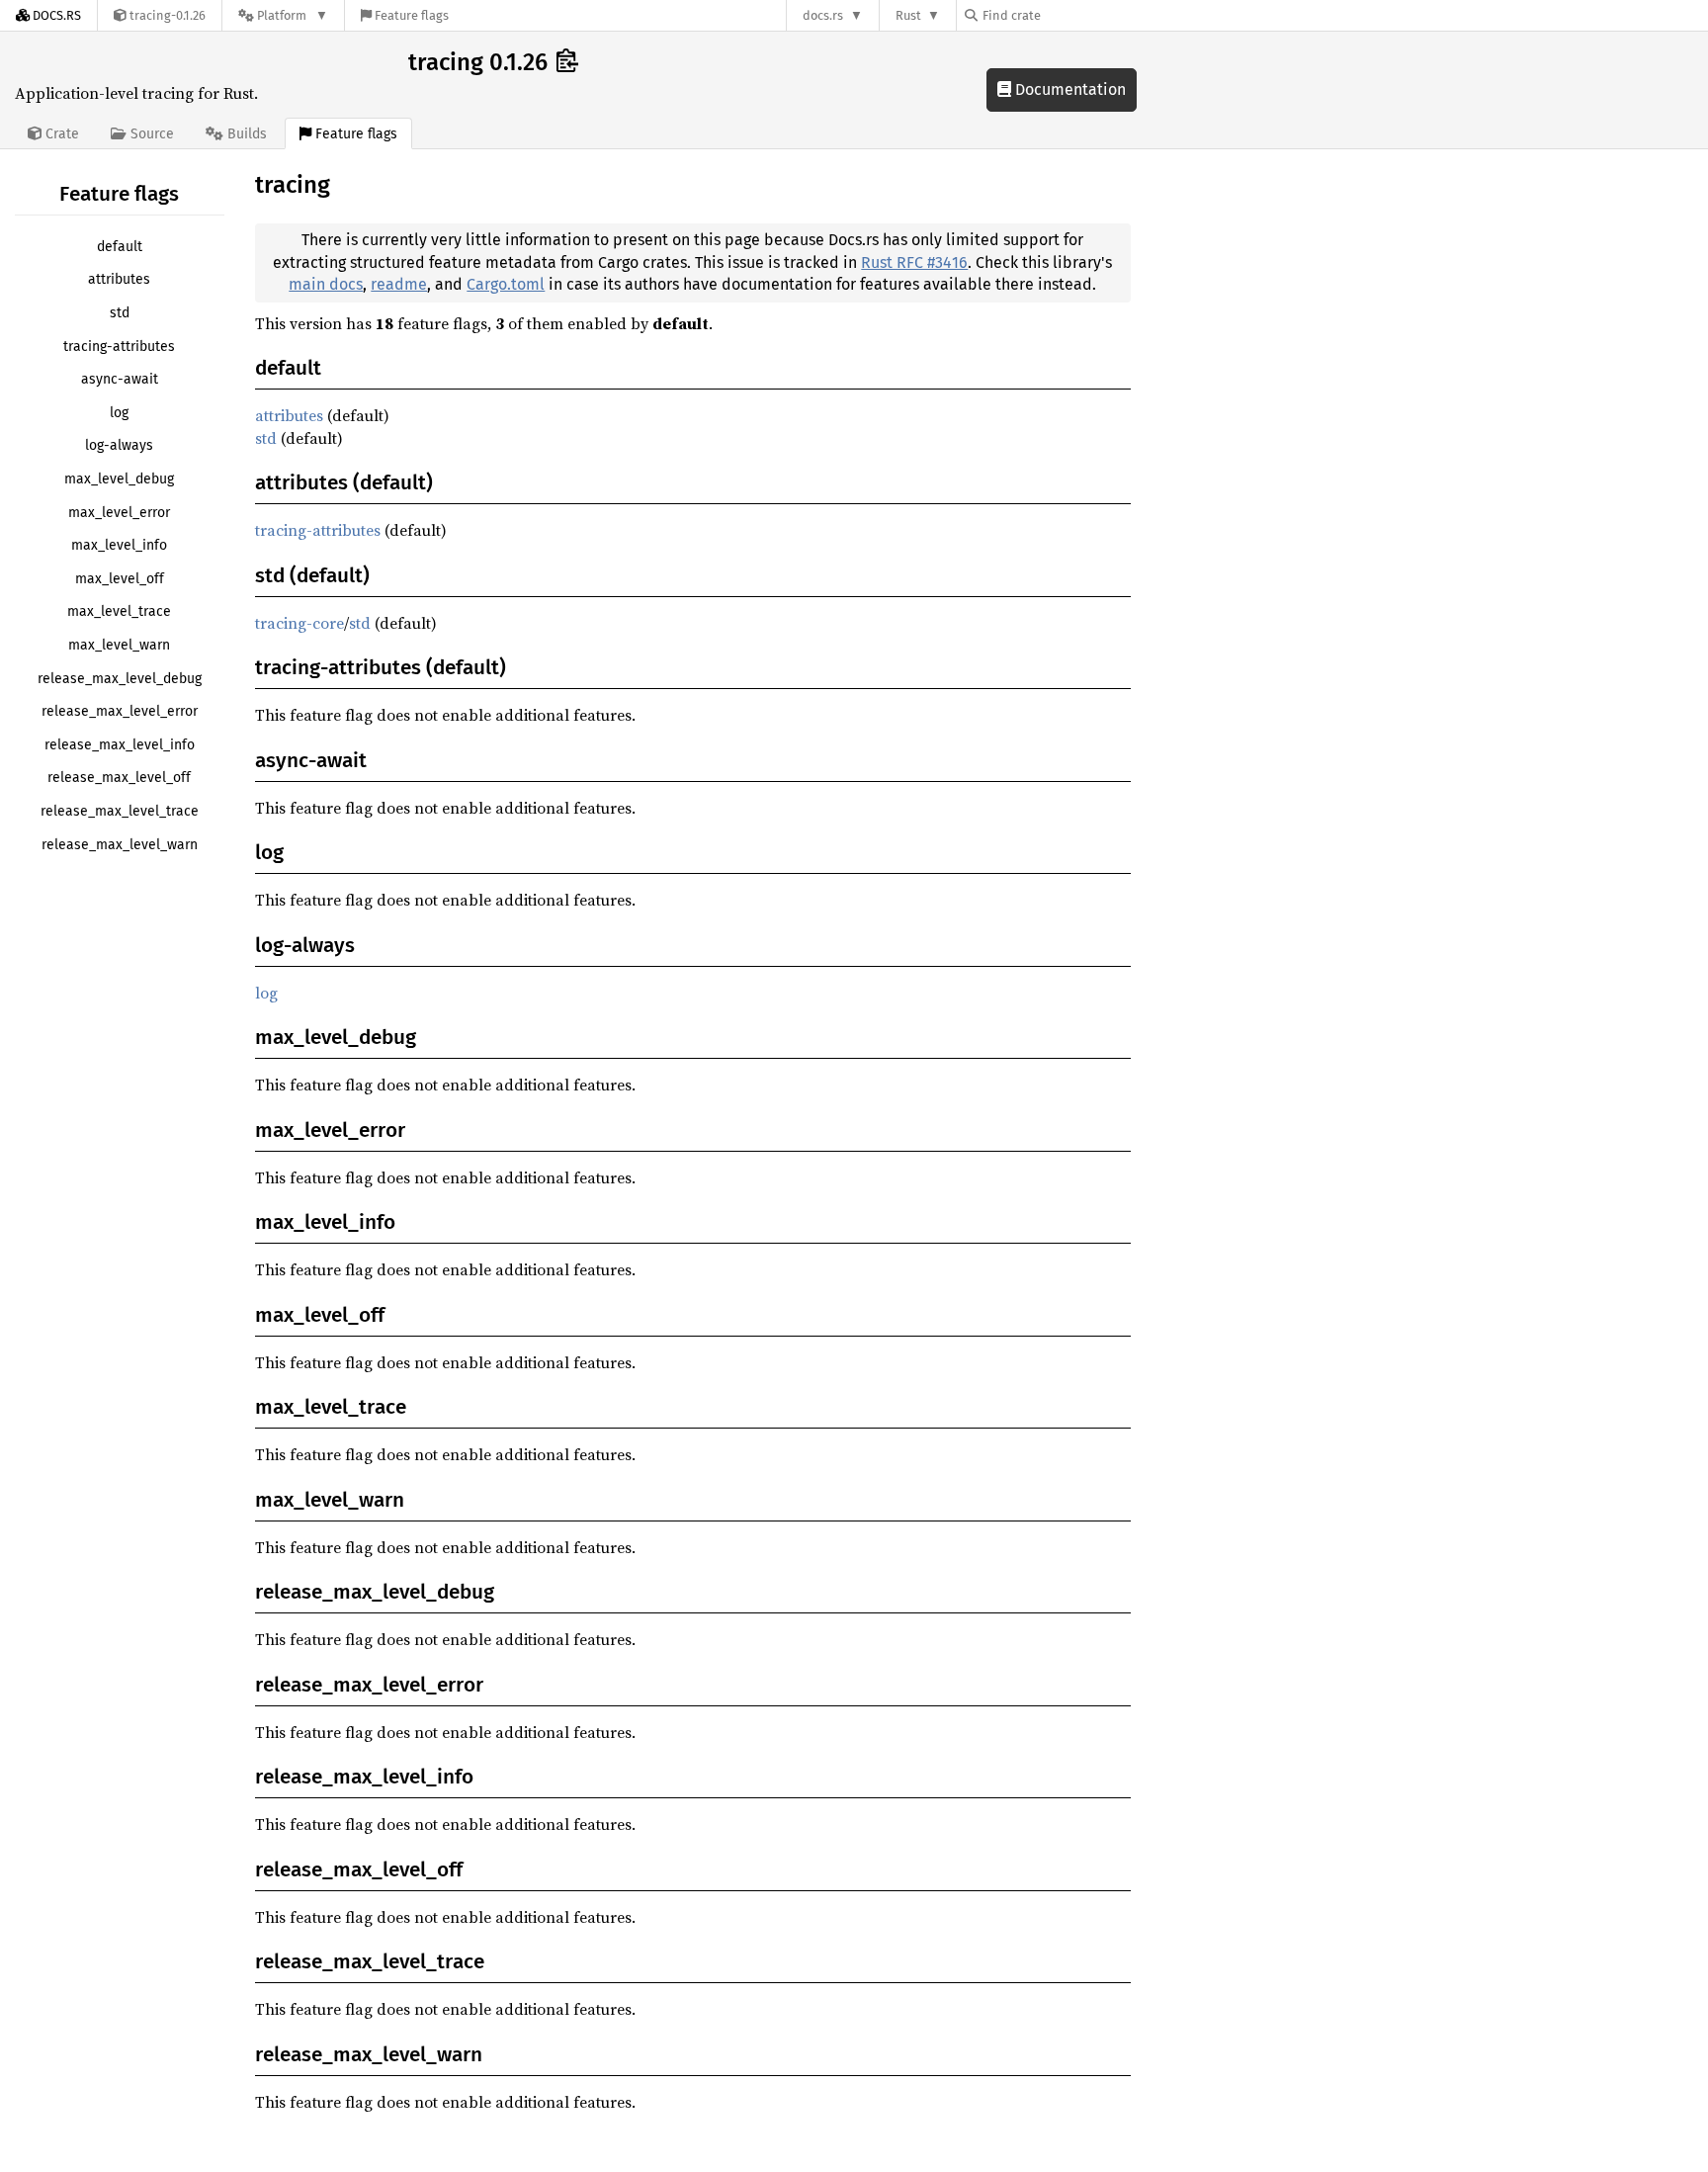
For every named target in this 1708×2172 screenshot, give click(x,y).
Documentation (1068, 89)
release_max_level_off (119, 778)
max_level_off (120, 579)
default (120, 247)
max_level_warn (119, 645)
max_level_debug (119, 479)
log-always (119, 445)
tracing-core (299, 623)
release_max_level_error (120, 711)
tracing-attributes (119, 347)
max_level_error (119, 513)
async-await (120, 379)
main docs (326, 284)
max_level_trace (119, 611)
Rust (908, 15)
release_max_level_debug (120, 679)
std (120, 313)
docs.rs (823, 15)
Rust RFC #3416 (914, 262)
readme (399, 284)
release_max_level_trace (120, 811)
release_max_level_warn (120, 845)
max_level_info (119, 545)
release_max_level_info (120, 745)
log (119, 413)
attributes (119, 279)
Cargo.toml (506, 284)
